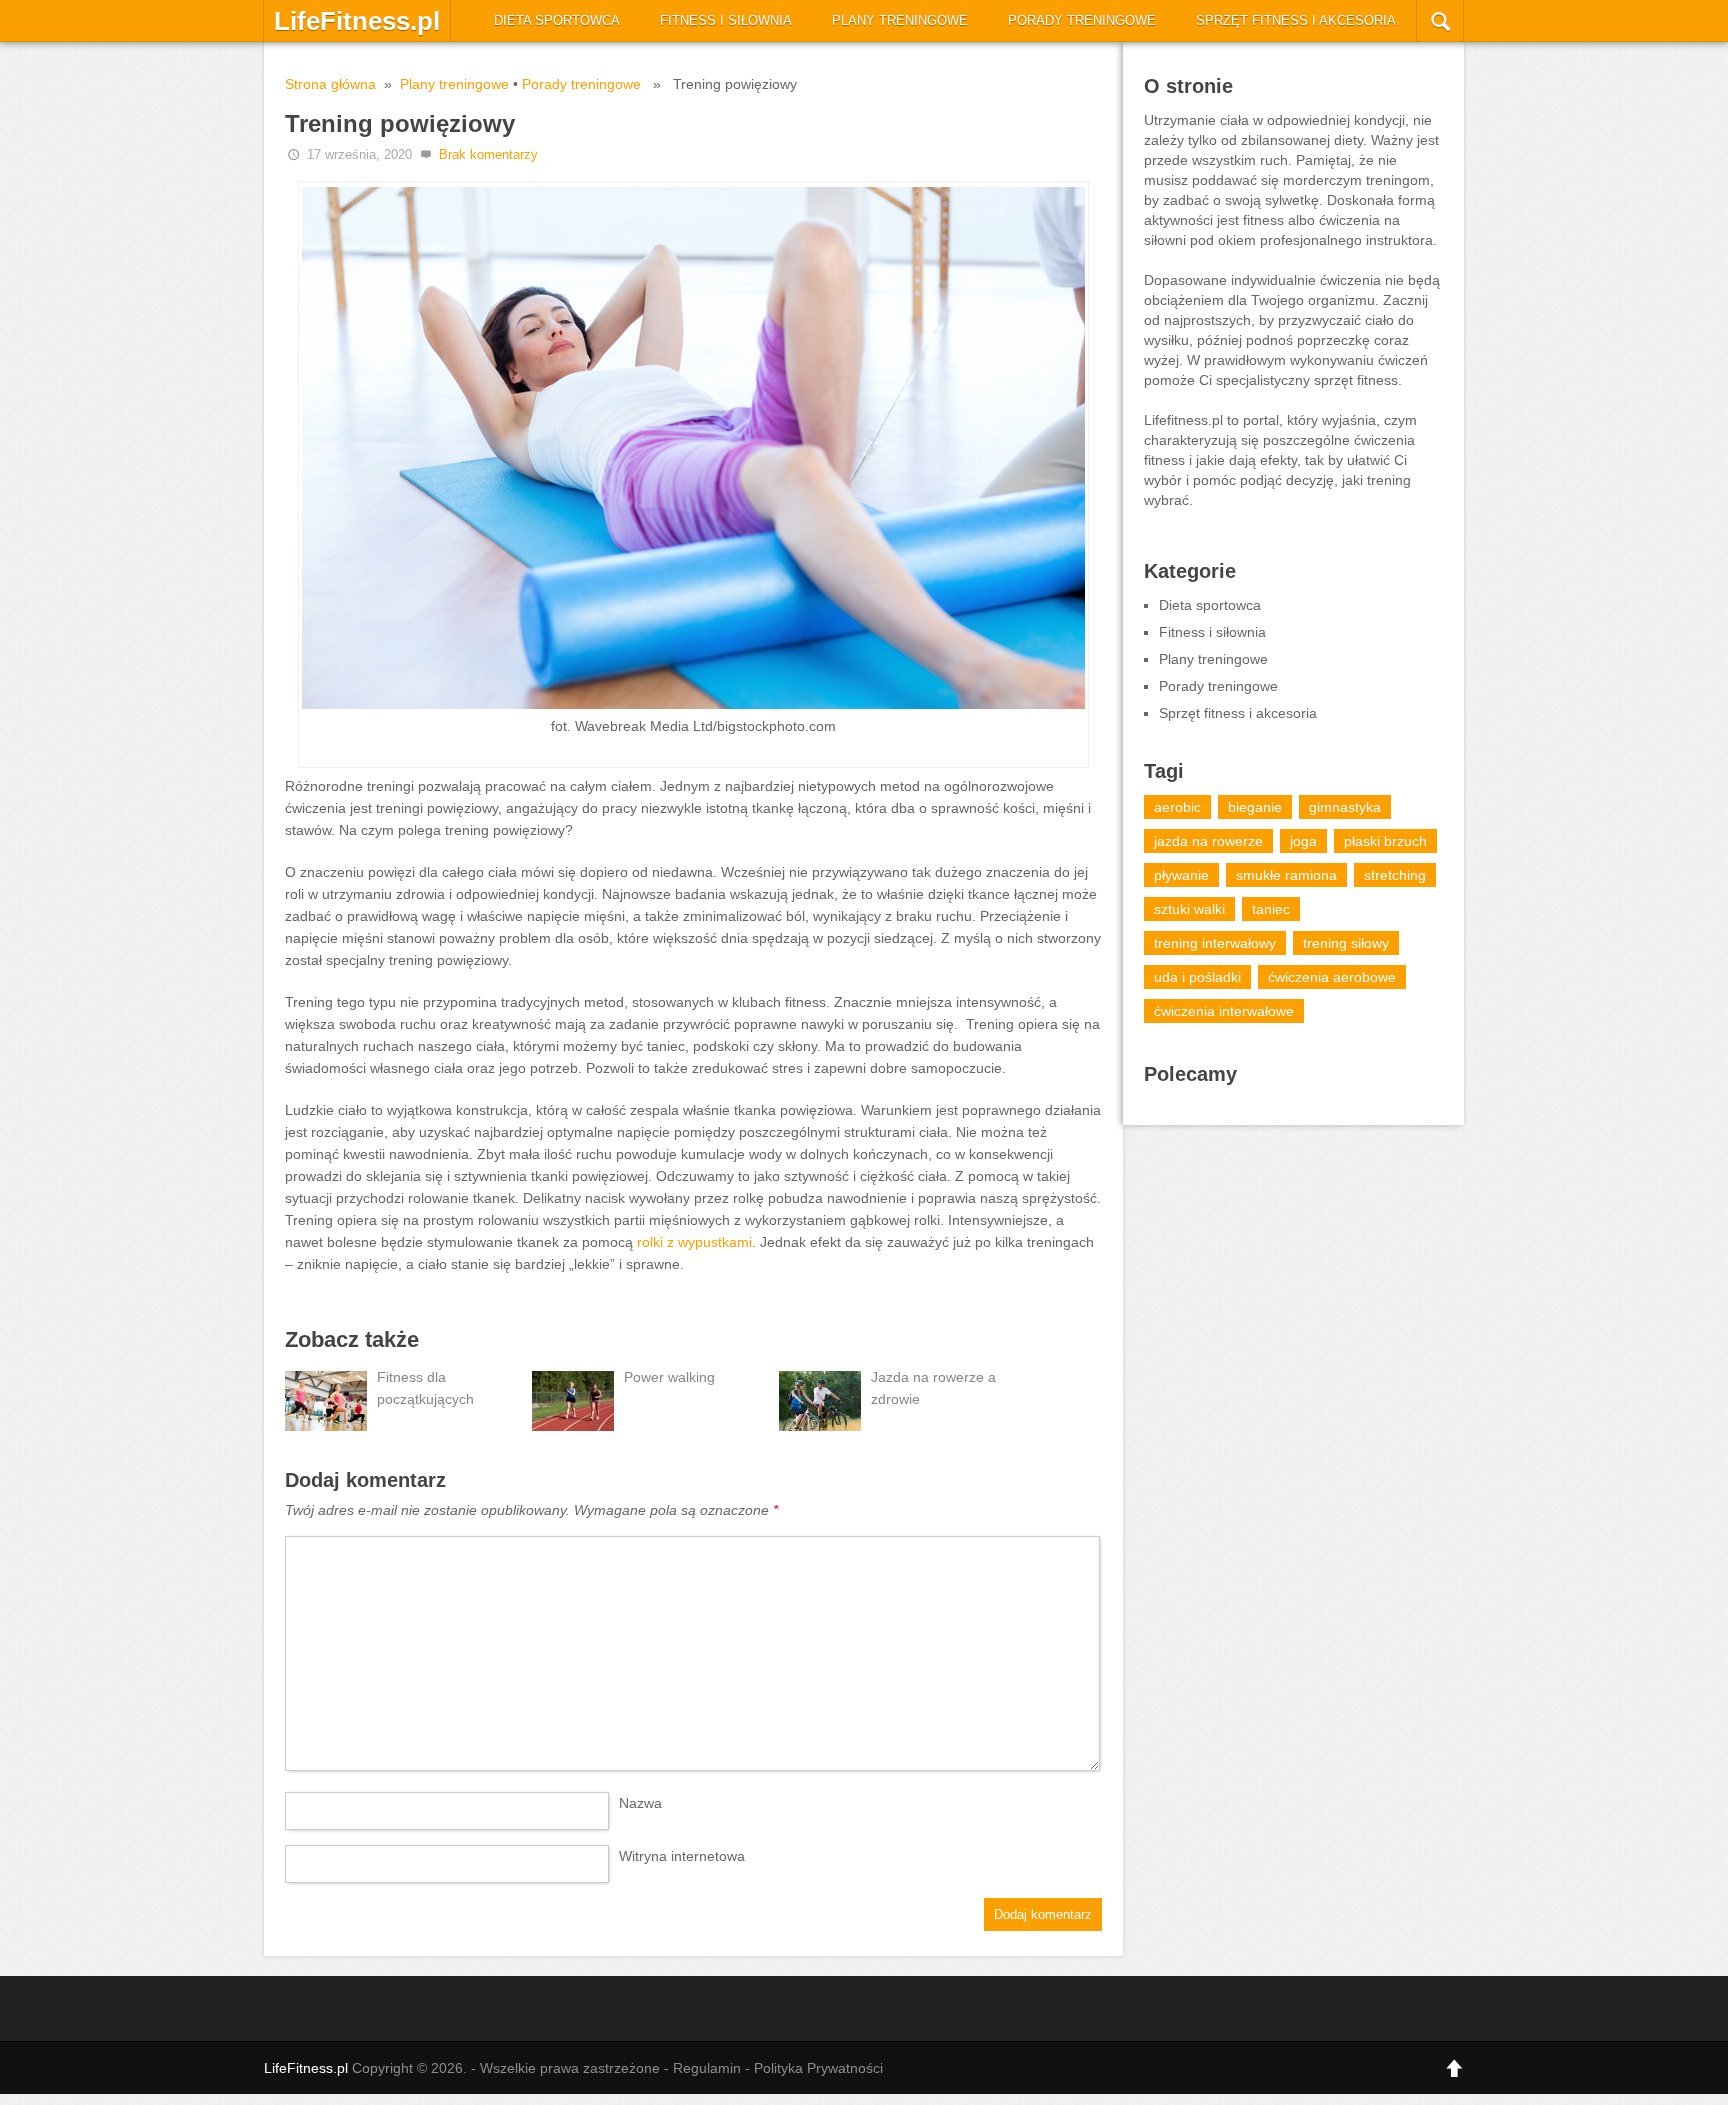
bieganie (1255, 807)
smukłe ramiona (1286, 875)
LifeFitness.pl (357, 21)
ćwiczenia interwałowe (1224, 1011)
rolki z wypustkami (694, 1242)
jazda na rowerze (1208, 841)
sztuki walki (1189, 909)
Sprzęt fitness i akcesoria (1296, 20)
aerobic (1177, 807)
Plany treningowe (900, 20)
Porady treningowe (1082, 20)
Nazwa (640, 1803)
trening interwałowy (1215, 943)
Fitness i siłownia (726, 20)
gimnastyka (1345, 807)
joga (1303, 841)
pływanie (1181, 875)
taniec (1271, 909)
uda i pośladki (1197, 977)
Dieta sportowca (557, 20)
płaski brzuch (1385, 841)
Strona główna (330, 84)
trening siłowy (1346, 943)
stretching (1395, 875)
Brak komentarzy (488, 154)
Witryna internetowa (682, 1856)
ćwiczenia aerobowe (1332, 977)
